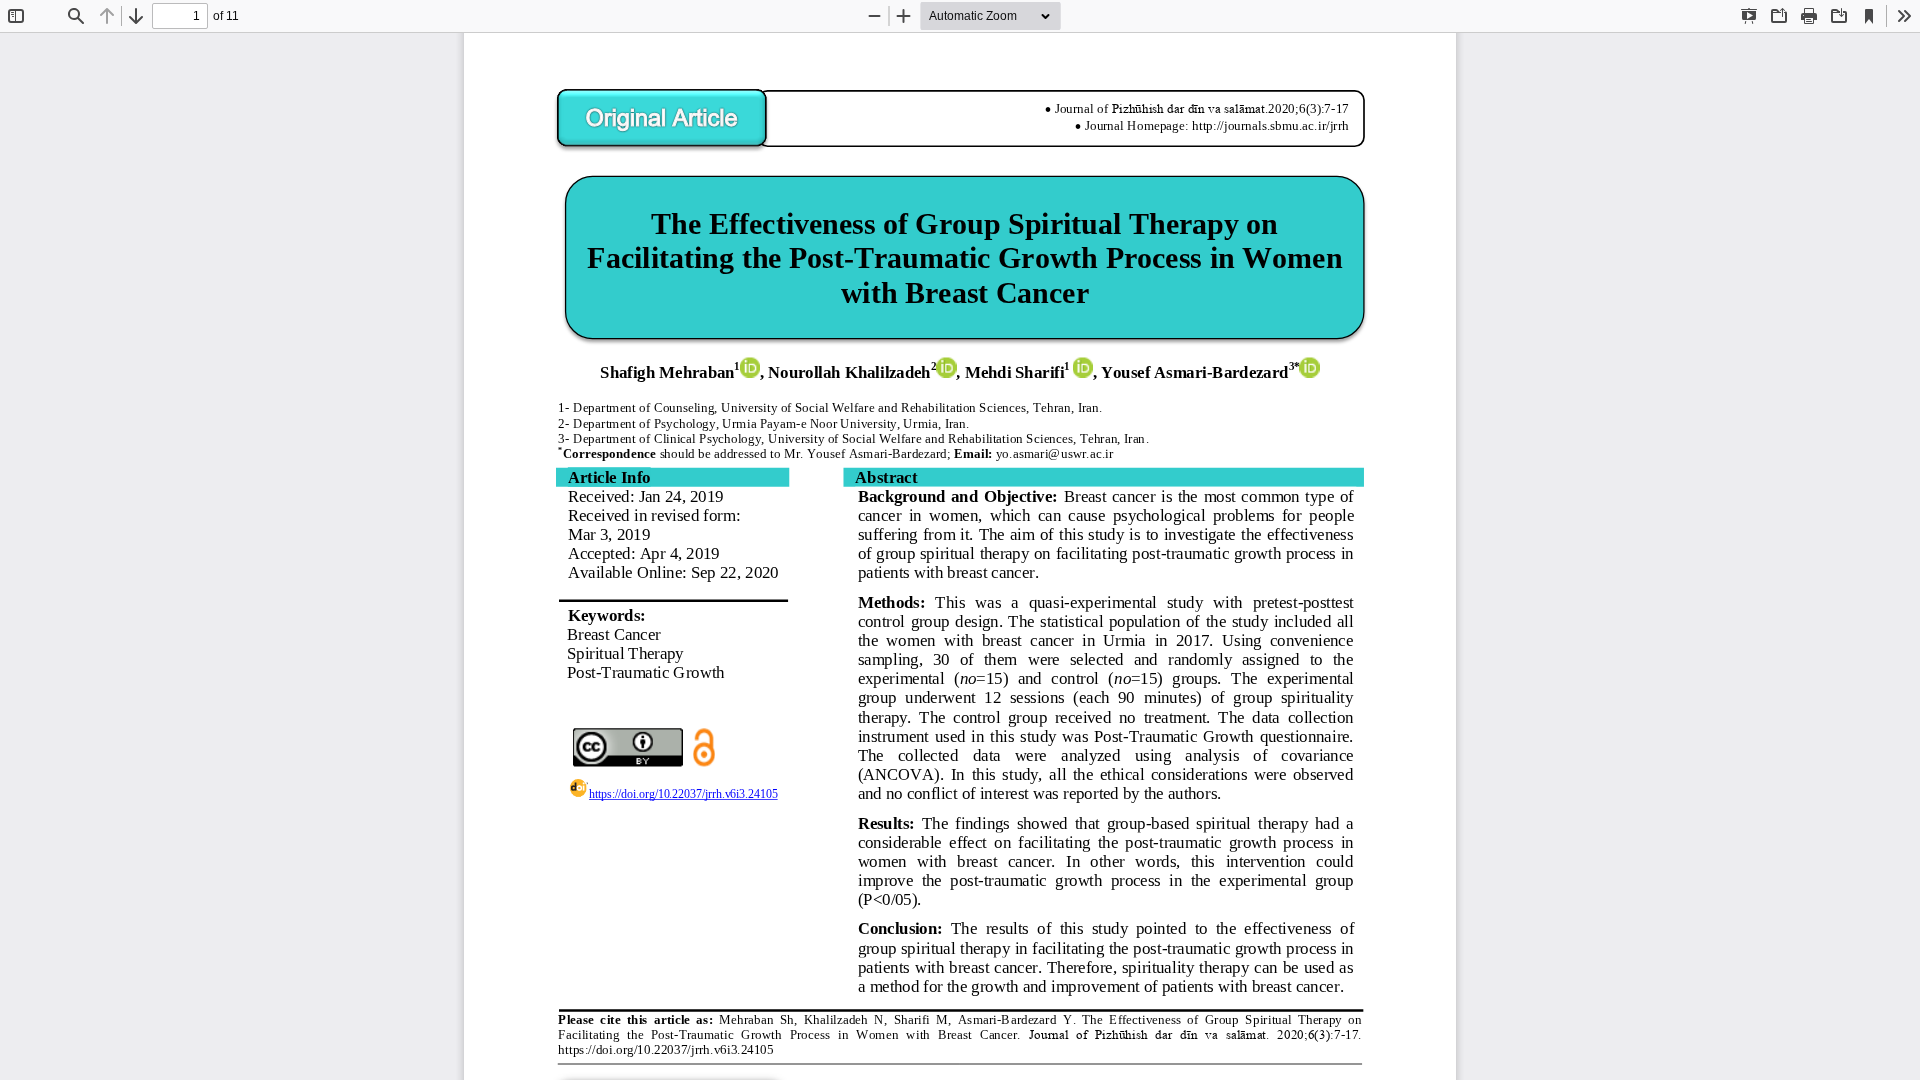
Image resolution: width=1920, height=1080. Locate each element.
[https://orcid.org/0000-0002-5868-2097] (1083, 367)
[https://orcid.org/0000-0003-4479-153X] (946, 367)
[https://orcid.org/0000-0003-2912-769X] (750, 367)
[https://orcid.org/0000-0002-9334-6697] (1310, 367)
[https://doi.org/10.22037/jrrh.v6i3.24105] (673, 789)
